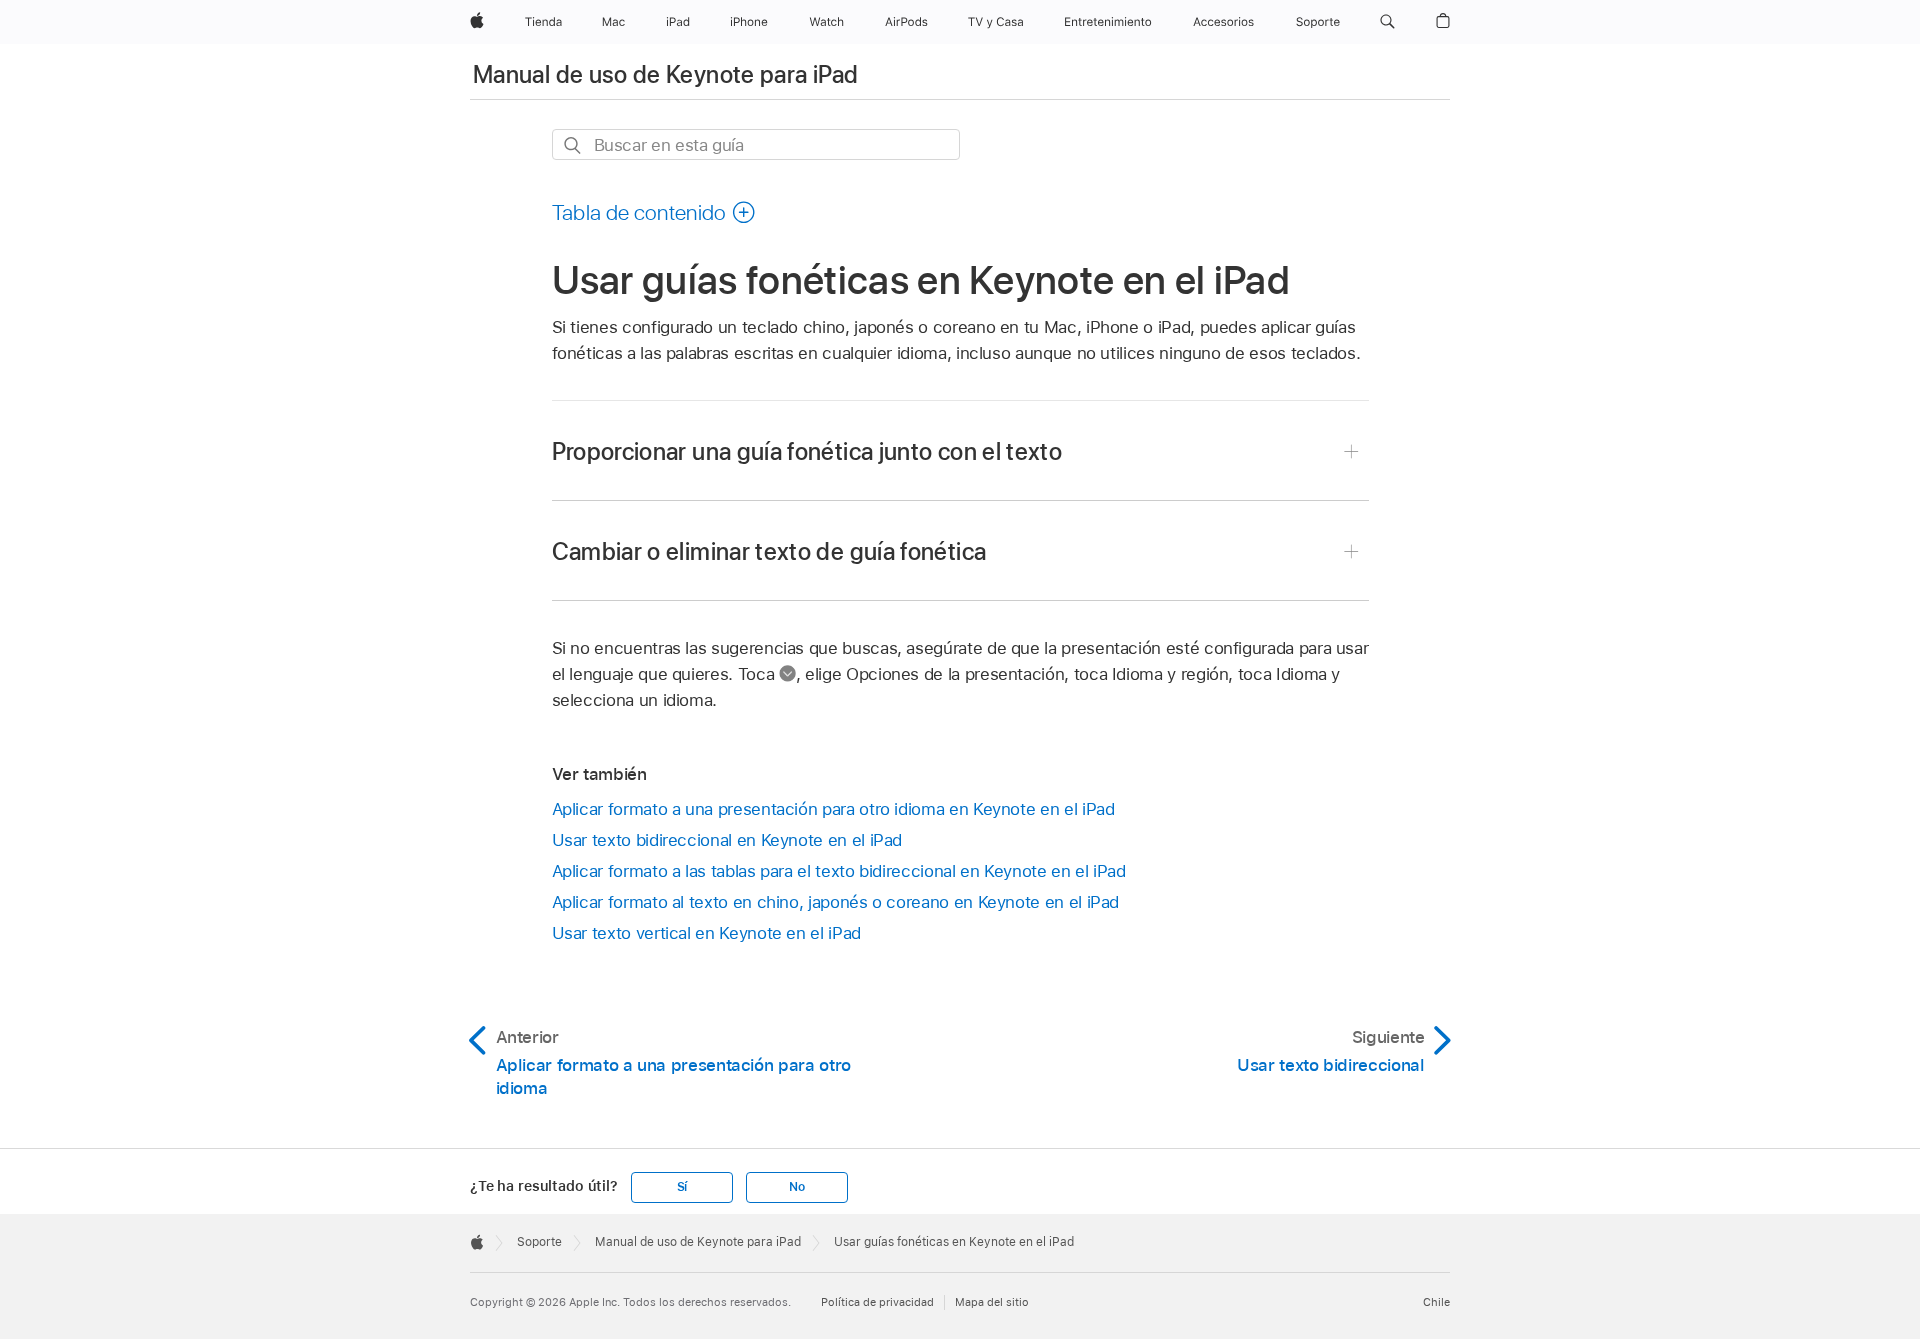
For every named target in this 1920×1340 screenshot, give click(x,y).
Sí (682, 1187)
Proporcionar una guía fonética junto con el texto (807, 451)
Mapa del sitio (992, 1302)
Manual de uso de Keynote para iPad (665, 74)
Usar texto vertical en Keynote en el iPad (706, 933)
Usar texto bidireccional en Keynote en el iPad (727, 840)
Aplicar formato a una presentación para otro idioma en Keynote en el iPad (833, 809)
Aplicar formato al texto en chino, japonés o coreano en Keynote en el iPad (836, 902)
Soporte (539, 1242)
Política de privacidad (877, 1302)
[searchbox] (756, 144)
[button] (1387, 22)
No (797, 1187)
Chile (1436, 1302)
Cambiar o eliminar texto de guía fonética (769, 551)
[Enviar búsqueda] (573, 145)
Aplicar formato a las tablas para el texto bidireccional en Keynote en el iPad (839, 871)
